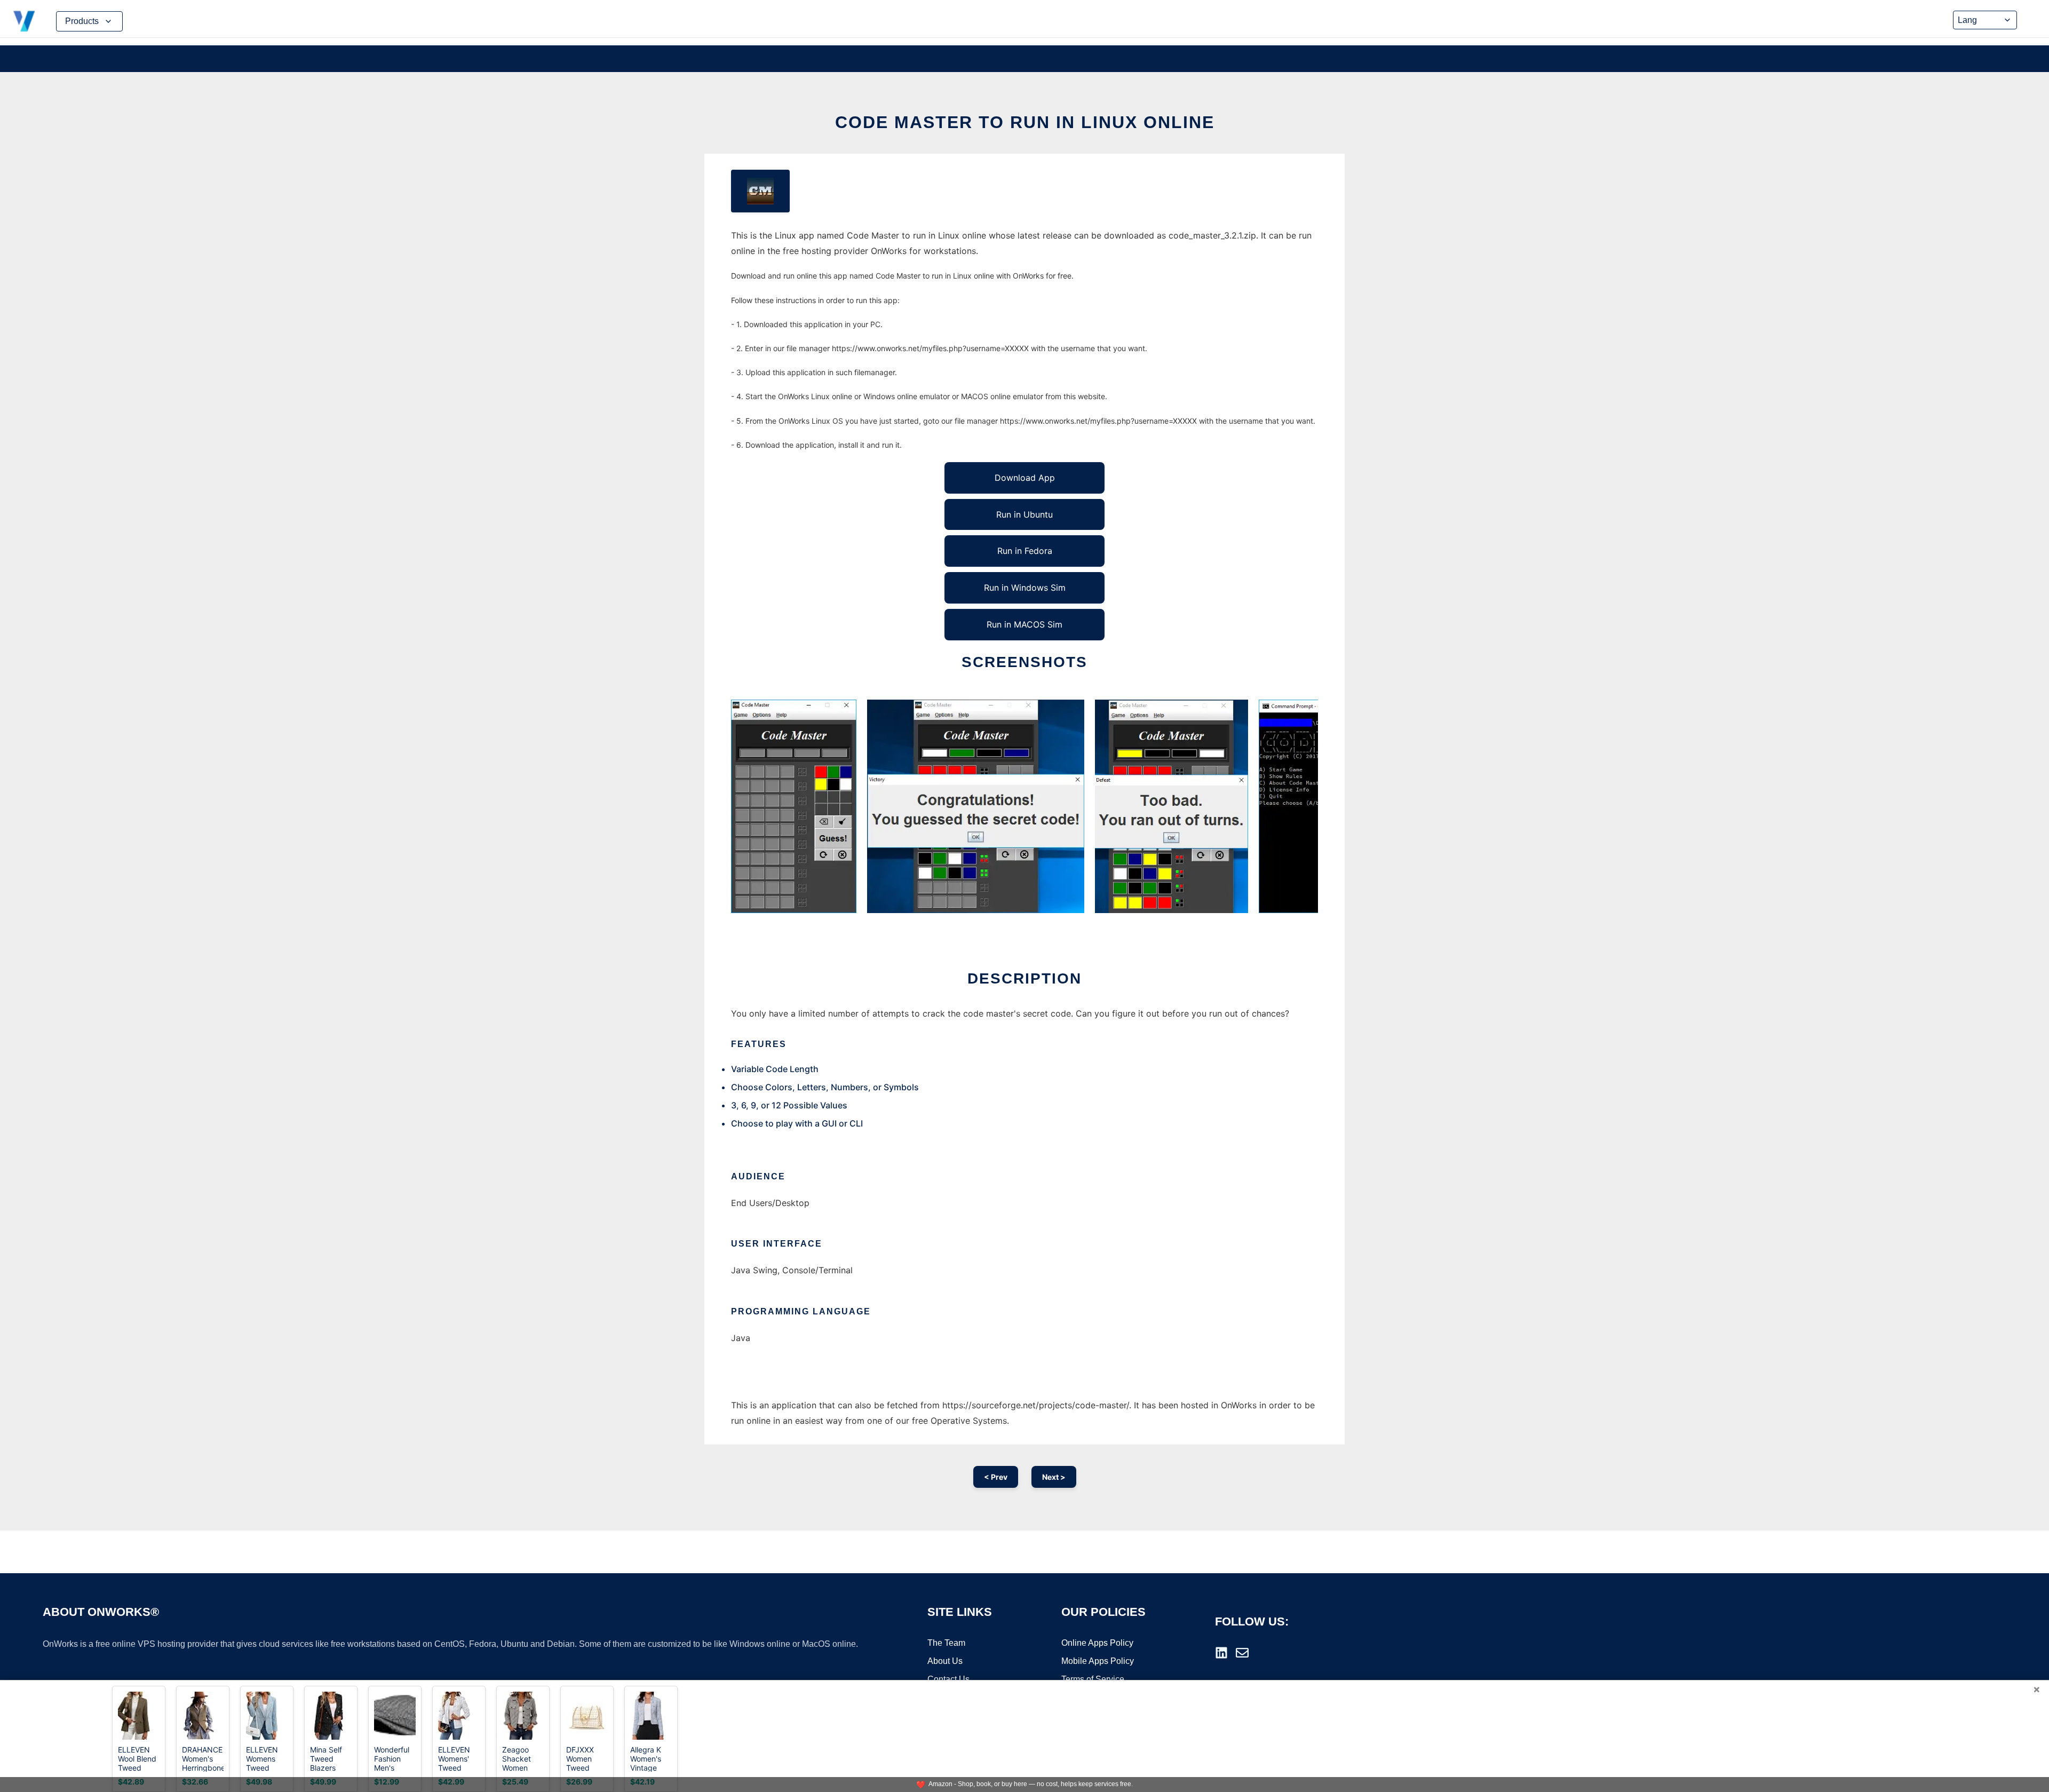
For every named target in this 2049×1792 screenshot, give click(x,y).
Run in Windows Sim (1025, 588)
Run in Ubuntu (1024, 514)
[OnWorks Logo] (24, 21)
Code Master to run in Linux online (1025, 122)
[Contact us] (1242, 1653)
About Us (945, 1661)
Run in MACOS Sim (1024, 624)
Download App (1025, 478)
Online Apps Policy (1097, 1643)
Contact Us (948, 1679)
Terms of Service (1093, 1679)
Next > (1054, 1477)
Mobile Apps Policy (1098, 1661)
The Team (946, 1643)
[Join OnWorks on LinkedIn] (1221, 1653)
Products (82, 21)
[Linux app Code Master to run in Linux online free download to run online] (760, 191)
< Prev (996, 1477)
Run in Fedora (1025, 551)
